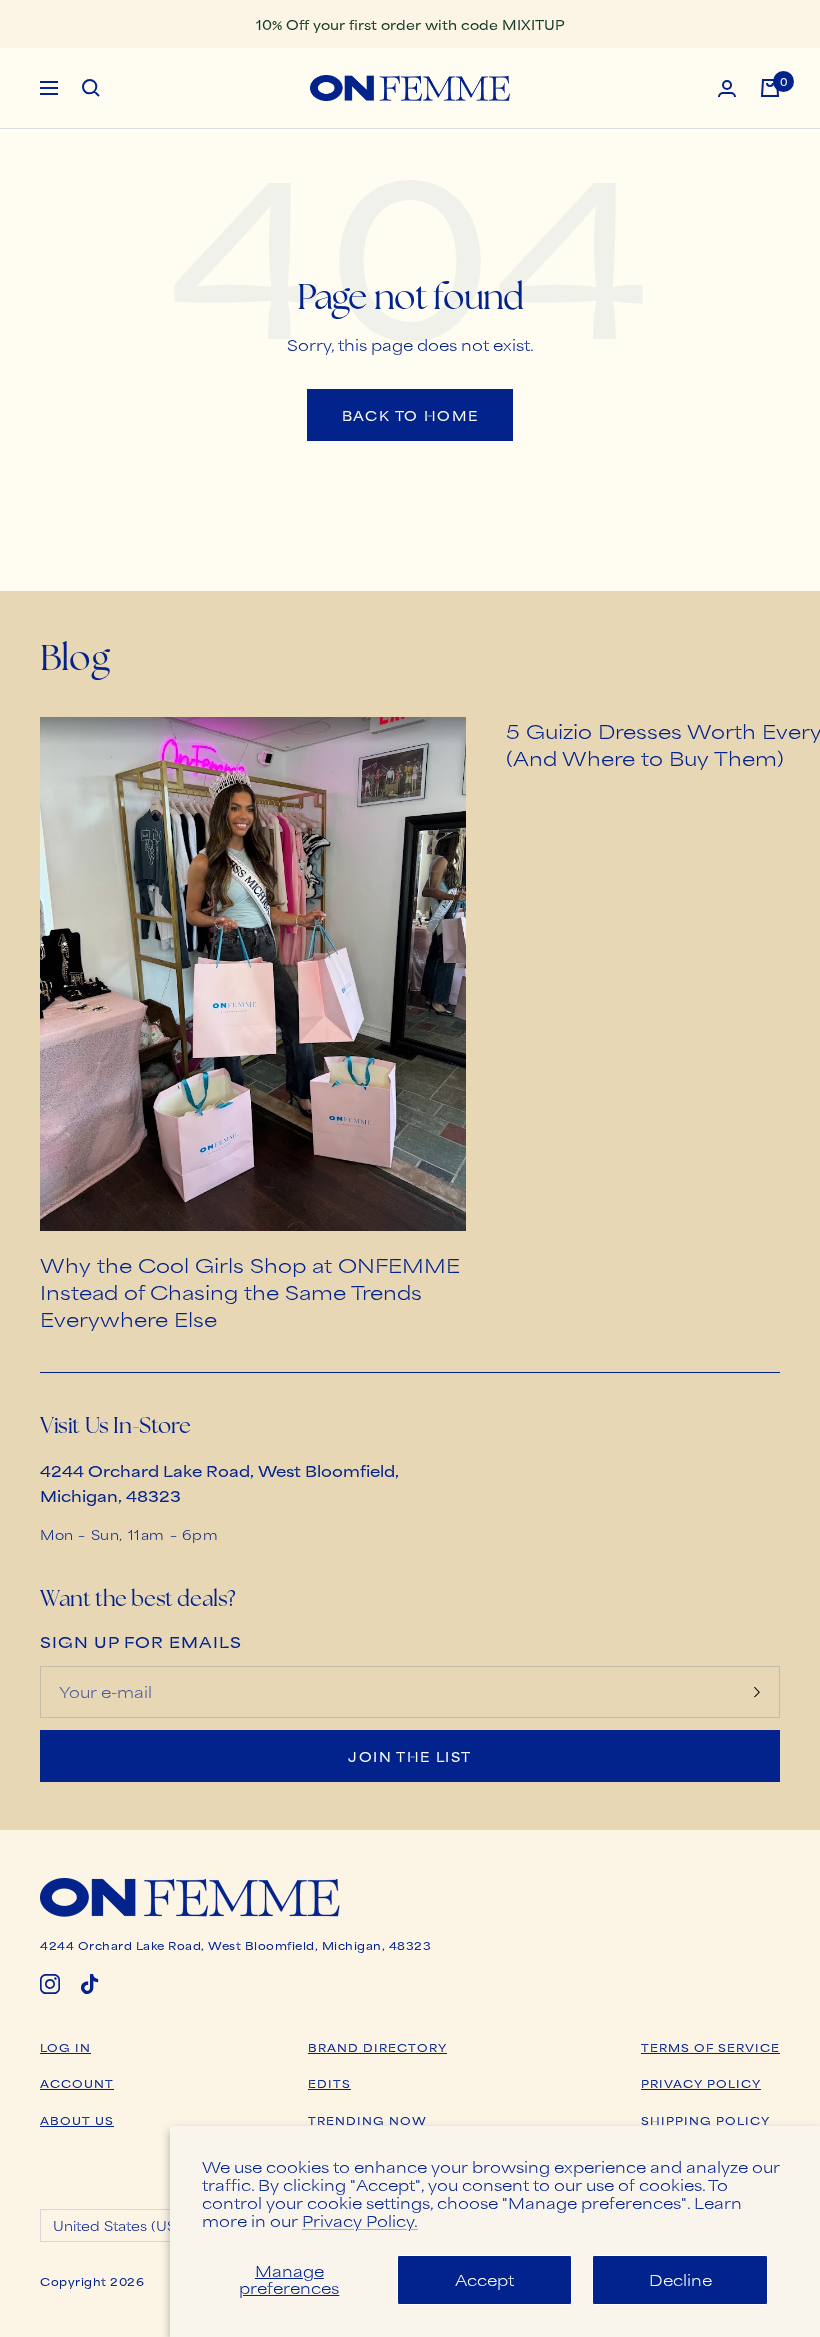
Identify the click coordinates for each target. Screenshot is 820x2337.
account (77, 2083)
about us (77, 2120)
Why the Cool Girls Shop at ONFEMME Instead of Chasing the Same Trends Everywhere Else (250, 1291)
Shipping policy (705, 2120)
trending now (367, 2120)
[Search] (91, 88)
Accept (484, 2279)
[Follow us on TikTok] (90, 1984)
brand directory (377, 2047)
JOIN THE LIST (409, 1756)
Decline (680, 2279)
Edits (329, 2083)
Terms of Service (710, 2047)
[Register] (757, 1692)
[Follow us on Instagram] (50, 1984)
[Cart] (770, 88)
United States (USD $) (129, 2225)
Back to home (410, 415)
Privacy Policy (701, 2083)
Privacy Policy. (360, 2220)
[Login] (727, 88)
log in (65, 2047)
